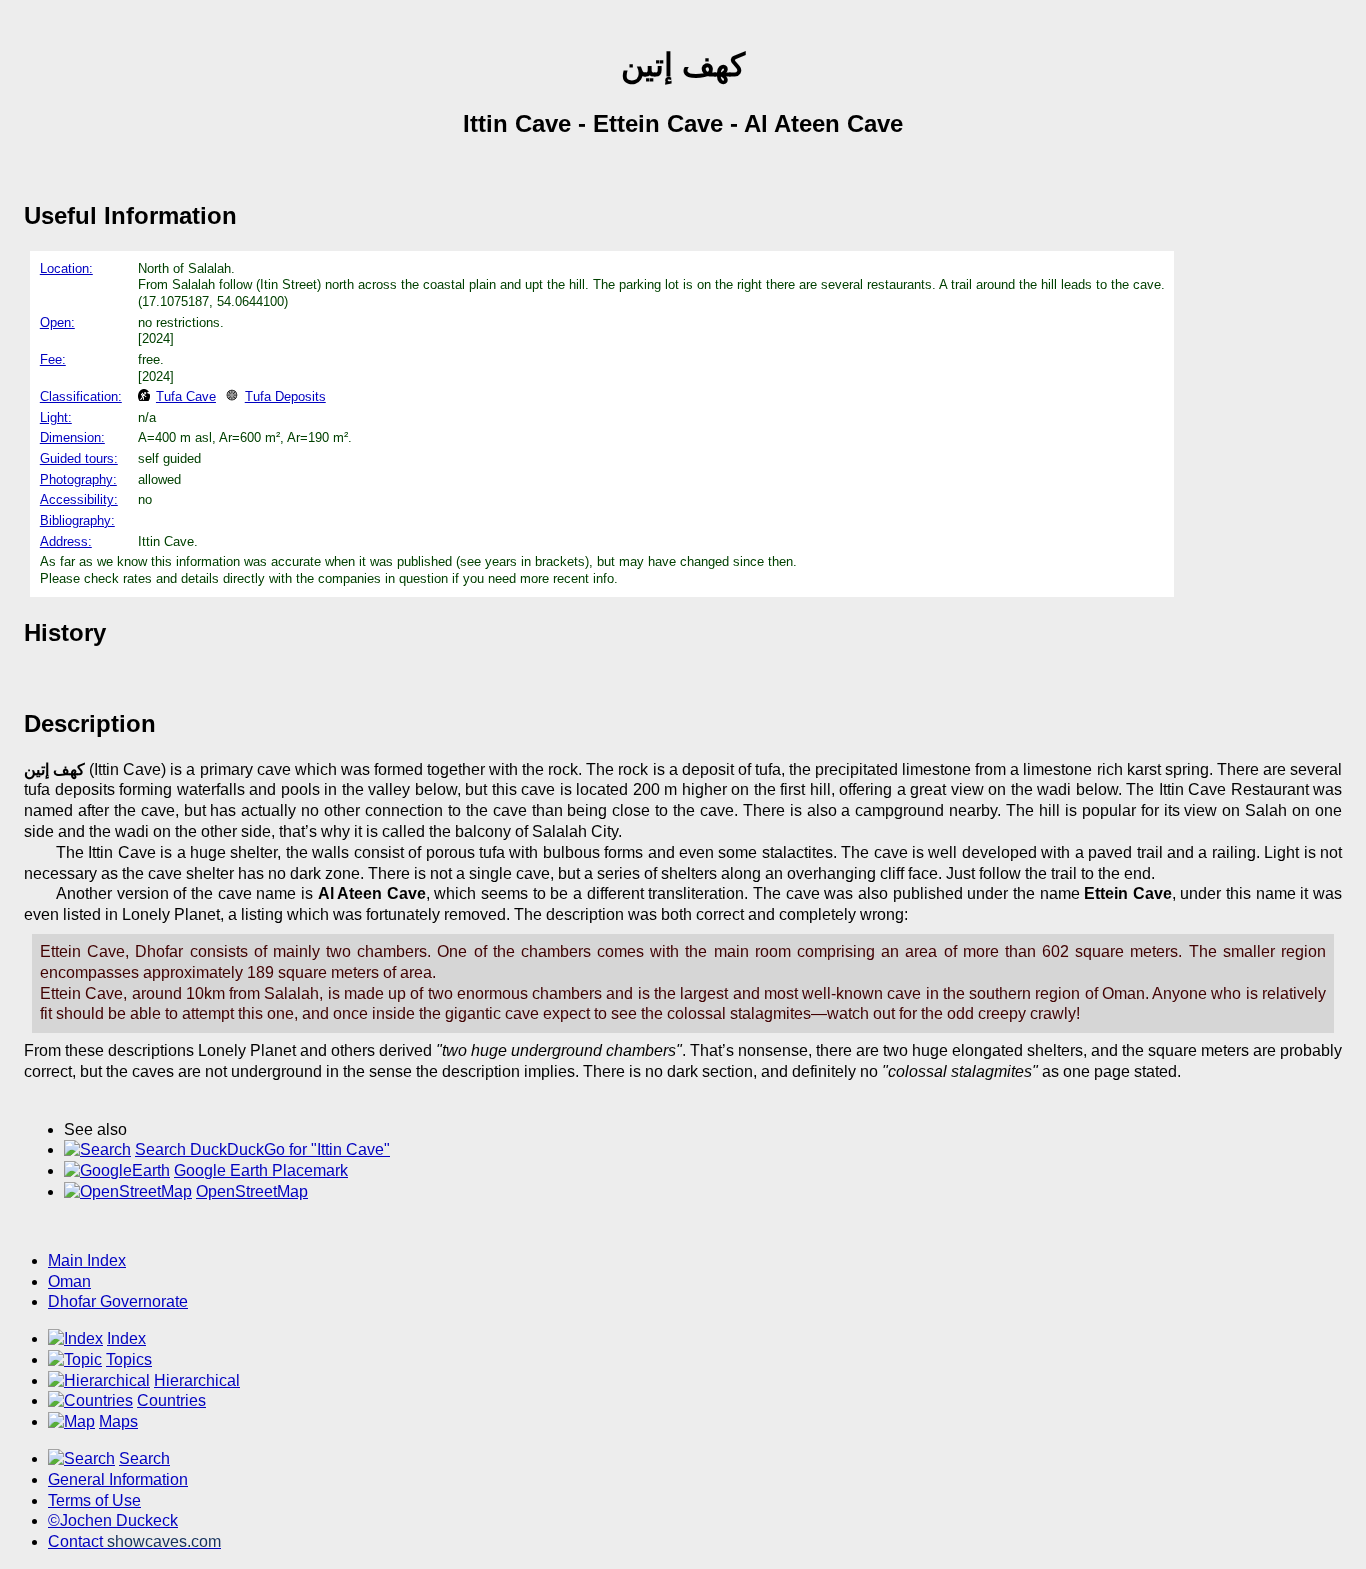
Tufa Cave (186, 396)
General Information (118, 1479)
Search (144, 1458)
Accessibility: (79, 499)
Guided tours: (79, 458)
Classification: (81, 396)
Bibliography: (77, 520)
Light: (56, 417)
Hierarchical (197, 1380)
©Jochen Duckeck (113, 1520)
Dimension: (72, 437)
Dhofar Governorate (118, 1301)
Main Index (87, 1260)
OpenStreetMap (252, 1191)
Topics (129, 1359)
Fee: (53, 359)
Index (126, 1338)
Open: (57, 322)
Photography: (78, 479)
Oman (69, 1281)
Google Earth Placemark (261, 1170)
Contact (134, 1541)
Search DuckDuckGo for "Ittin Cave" (262, 1149)
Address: (66, 541)
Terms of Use (94, 1500)
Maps (118, 1421)
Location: (66, 268)
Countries (171, 1400)
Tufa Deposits (285, 396)
